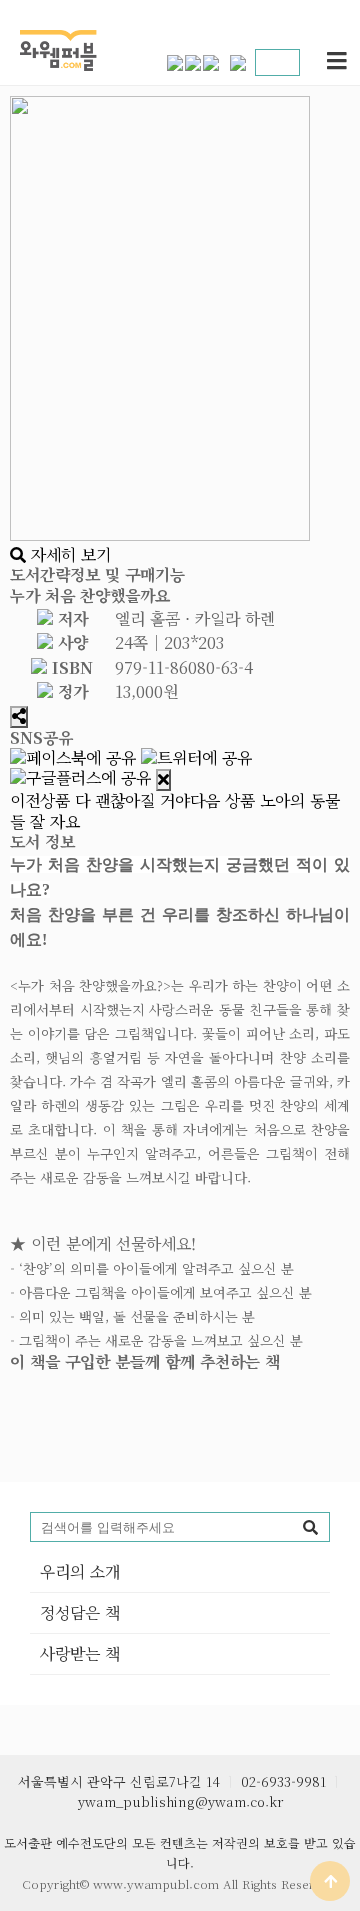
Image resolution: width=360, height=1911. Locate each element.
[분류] (337, 62)
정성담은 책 (80, 1612)
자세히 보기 (68, 554)
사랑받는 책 (80, 1653)
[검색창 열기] (274, 62)
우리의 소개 (80, 1571)
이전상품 (100, 800)
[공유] (19, 717)
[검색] (310, 1527)
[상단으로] (330, 1881)
